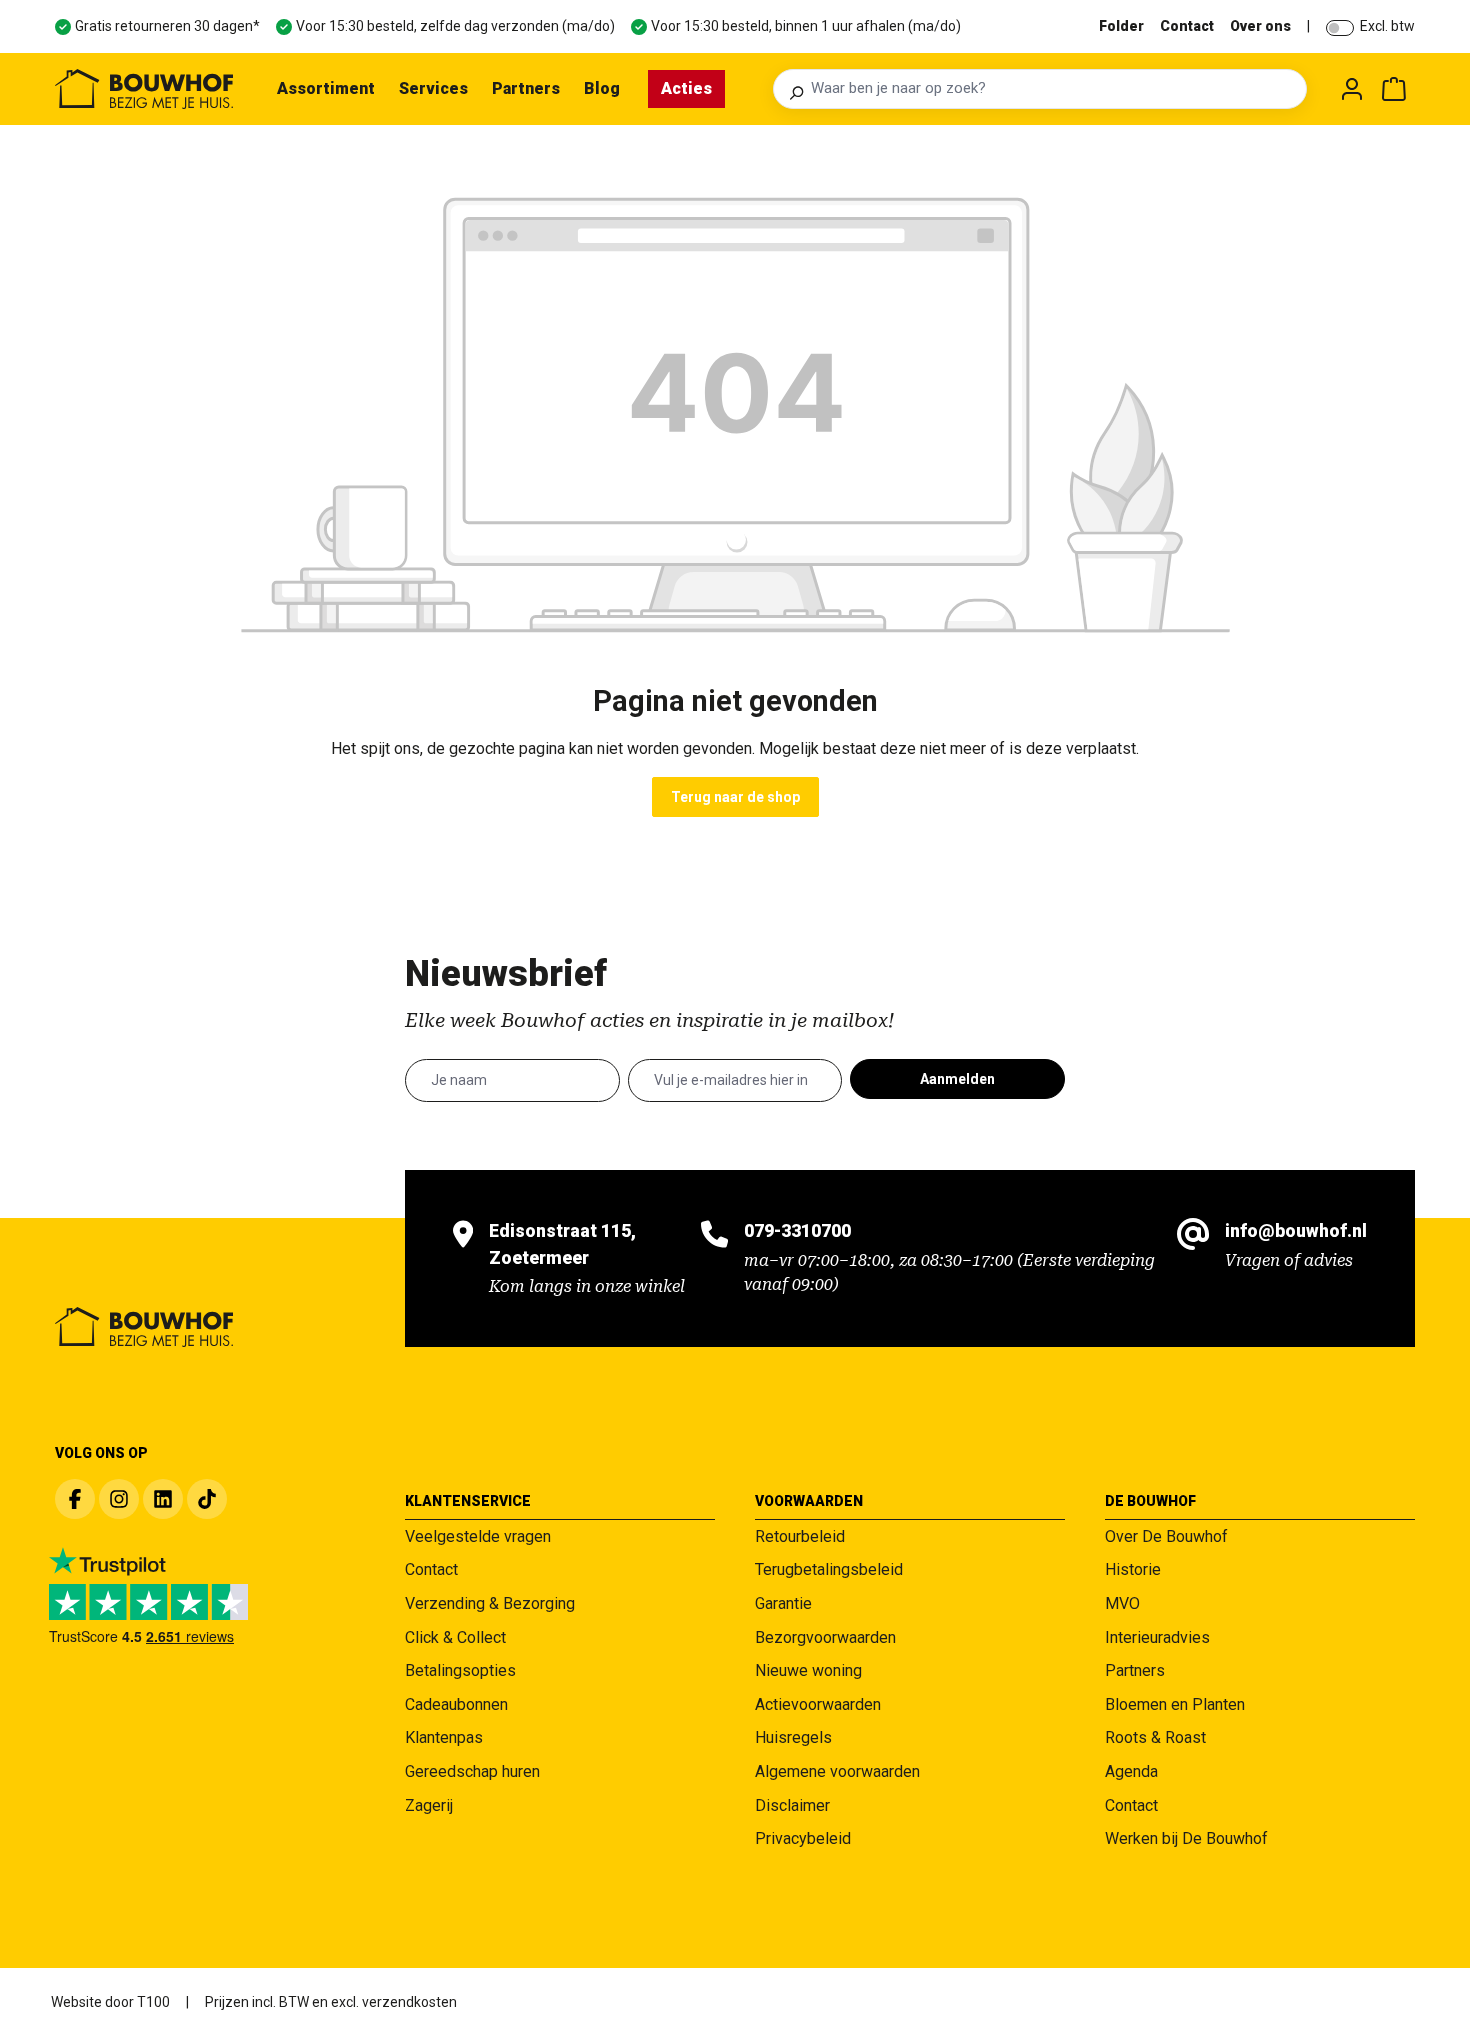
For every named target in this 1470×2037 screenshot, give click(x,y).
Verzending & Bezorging (490, 1603)
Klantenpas (444, 1737)
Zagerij (429, 1805)
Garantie (783, 1603)
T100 (153, 2002)
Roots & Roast (1155, 1737)
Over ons (1260, 26)
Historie (1133, 1569)
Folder (1121, 26)
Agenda (1131, 1771)
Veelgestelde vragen (478, 1536)
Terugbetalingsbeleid (829, 1569)
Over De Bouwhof (1166, 1536)
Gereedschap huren (472, 1771)
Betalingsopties (460, 1670)
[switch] (1340, 28)
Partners (1135, 1670)
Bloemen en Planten (1175, 1704)
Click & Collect (455, 1637)
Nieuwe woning (808, 1670)
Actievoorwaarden (818, 1704)
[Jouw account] (1352, 89)
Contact (1187, 26)
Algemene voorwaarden (837, 1771)
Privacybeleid (803, 1838)
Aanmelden (957, 1079)
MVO (1122, 1603)
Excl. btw (1387, 26)
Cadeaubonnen (456, 1704)
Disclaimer (792, 1805)
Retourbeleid (800, 1536)
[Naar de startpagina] (144, 89)
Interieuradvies (1157, 1637)
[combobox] (1053, 89)
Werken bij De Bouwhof (1186, 1838)
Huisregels (793, 1737)
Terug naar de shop (735, 797)
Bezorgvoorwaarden (825, 1637)
